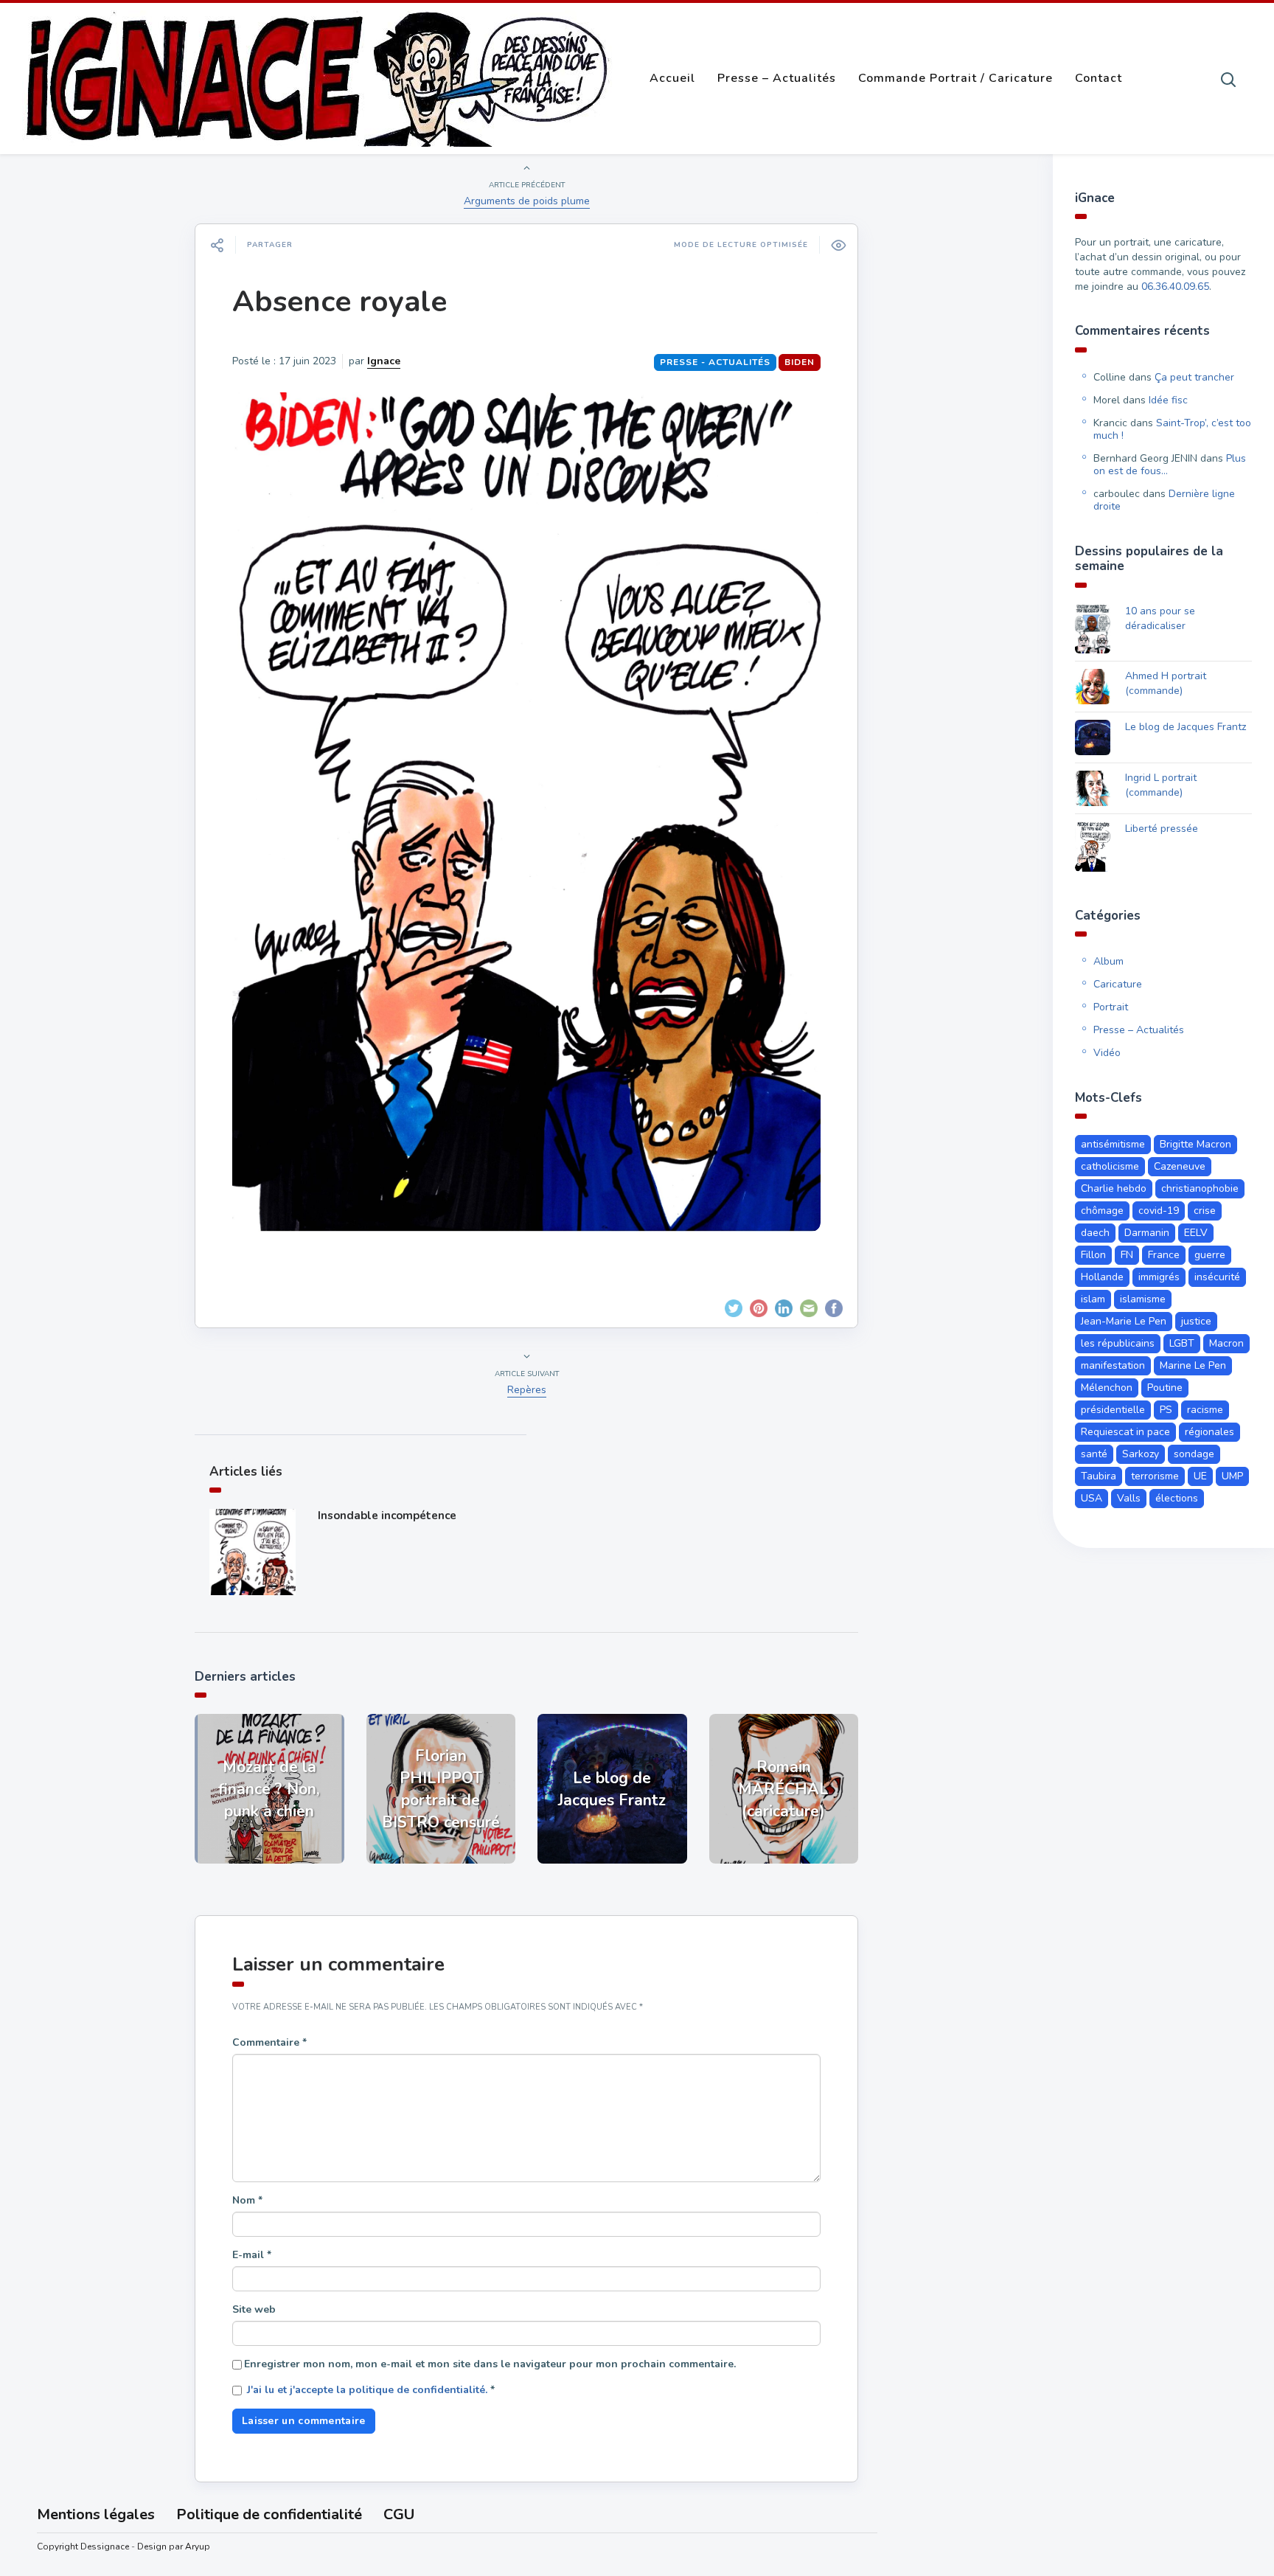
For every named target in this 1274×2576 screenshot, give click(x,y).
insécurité (1217, 1277)
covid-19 (1159, 1211)
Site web (254, 2309)
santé (1094, 1454)
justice (1196, 1321)
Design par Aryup (174, 2547)
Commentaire (269, 2042)
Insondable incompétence (387, 1516)
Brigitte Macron (1195, 1144)
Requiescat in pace (1125, 1432)
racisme (1205, 1410)
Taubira (1099, 1476)
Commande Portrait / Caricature (955, 78)
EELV (1196, 1233)
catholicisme (1110, 1166)
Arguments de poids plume (527, 201)
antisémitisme (1113, 1144)
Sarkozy (1141, 1454)
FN (1127, 1255)
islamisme (1143, 1299)
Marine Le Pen (1193, 1365)
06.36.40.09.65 (1175, 287)
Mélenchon (1107, 1388)
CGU (399, 2514)
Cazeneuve (1180, 1166)
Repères (527, 1390)
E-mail (252, 2255)
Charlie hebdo (1114, 1188)
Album (1108, 961)
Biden (800, 362)
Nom (247, 2200)
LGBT (1182, 1343)
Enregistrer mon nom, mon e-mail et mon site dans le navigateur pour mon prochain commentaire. (490, 2364)
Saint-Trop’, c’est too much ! (1172, 429)
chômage (1102, 1211)
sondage (1194, 1454)
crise (1205, 1211)
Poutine (1165, 1388)
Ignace (384, 361)
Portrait (1111, 1007)
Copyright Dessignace (83, 2547)
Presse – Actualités (777, 78)
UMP (1232, 1476)
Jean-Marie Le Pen (1124, 1321)
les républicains (1118, 1343)
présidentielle (1113, 1410)
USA (1092, 1498)
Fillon (1093, 1255)
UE (1200, 1476)
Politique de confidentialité (269, 2514)
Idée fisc (1168, 400)
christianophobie (1200, 1188)
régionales (1209, 1432)
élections (1177, 1498)
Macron (1226, 1343)
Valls (1129, 1498)
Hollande (1102, 1277)
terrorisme (1155, 1476)
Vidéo (1107, 1053)
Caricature (1118, 984)
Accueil (672, 78)
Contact (1099, 78)
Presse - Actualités (715, 362)
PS (1166, 1410)
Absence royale (340, 302)
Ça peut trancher (1194, 377)
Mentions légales (96, 2514)
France (1164, 1255)
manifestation (1113, 1365)
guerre (1210, 1255)
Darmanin (1147, 1233)
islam (1093, 1299)
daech (1095, 1233)
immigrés (1159, 1277)
